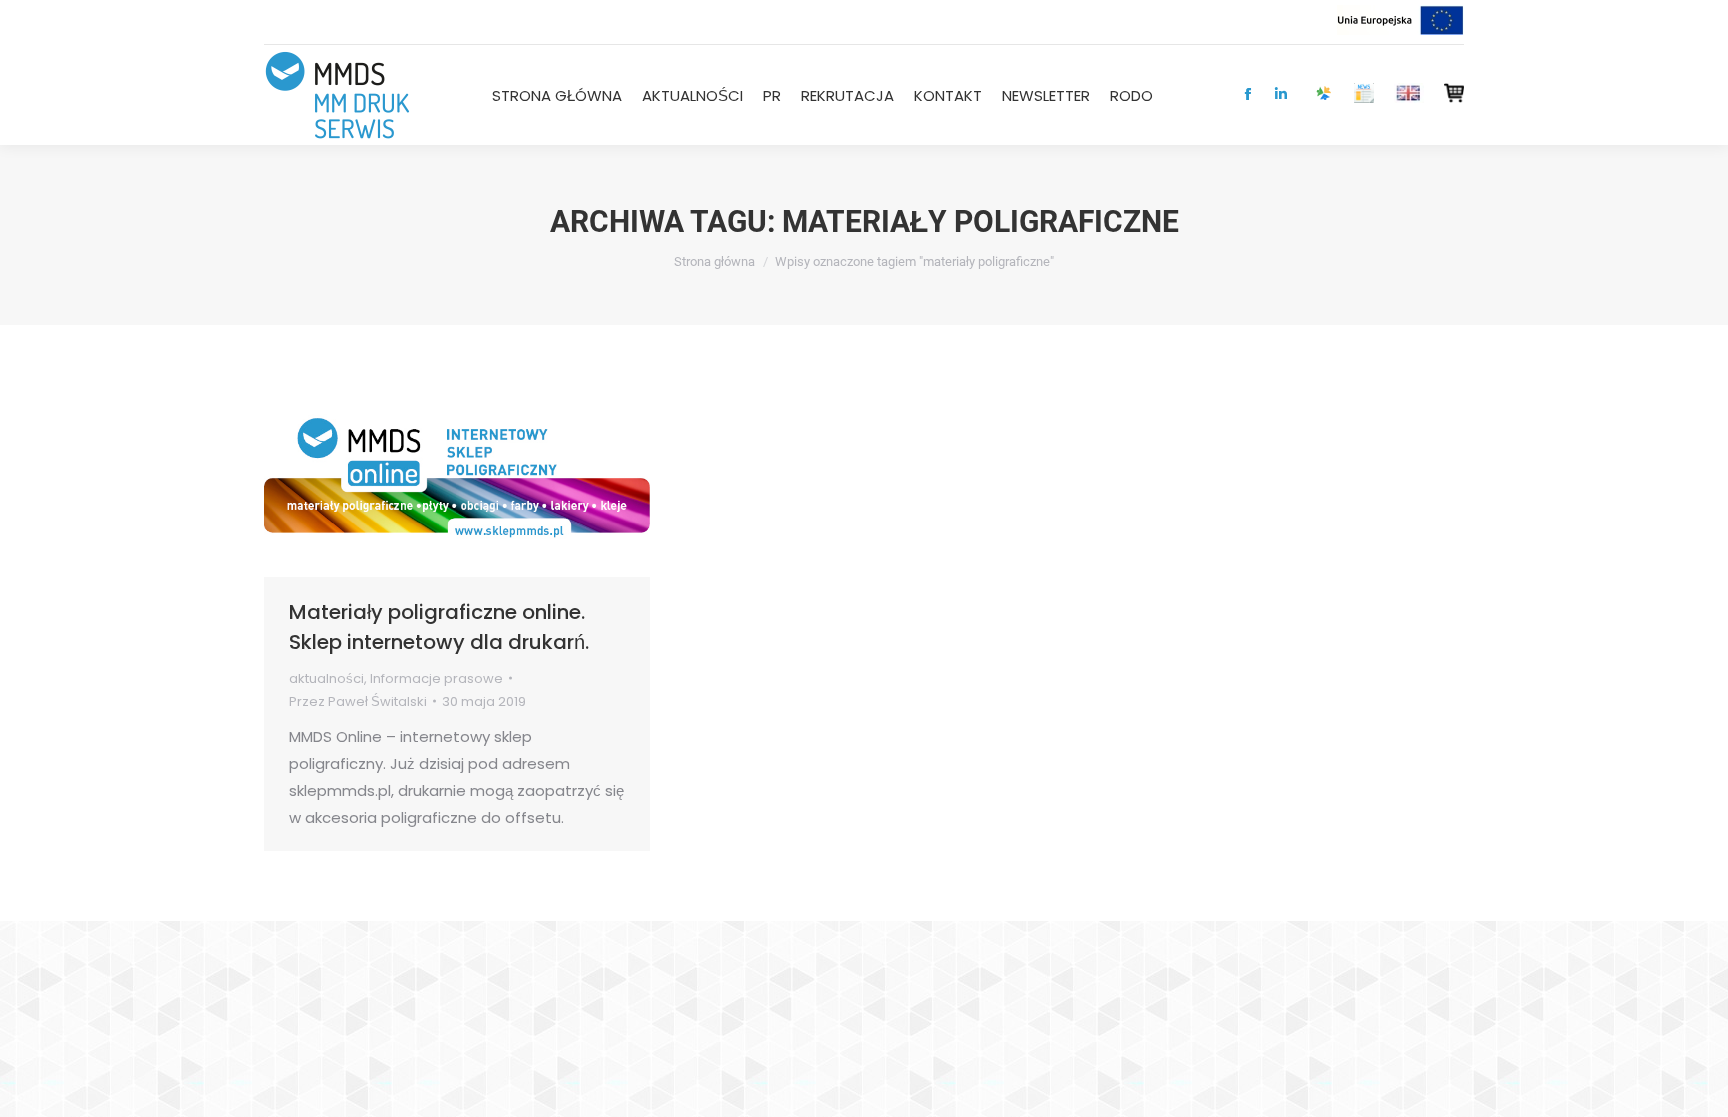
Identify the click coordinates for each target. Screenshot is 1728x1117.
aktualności (326, 678)
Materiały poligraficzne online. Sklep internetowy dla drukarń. (439, 627)
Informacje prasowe (436, 678)
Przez (358, 701)
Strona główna (714, 261)
